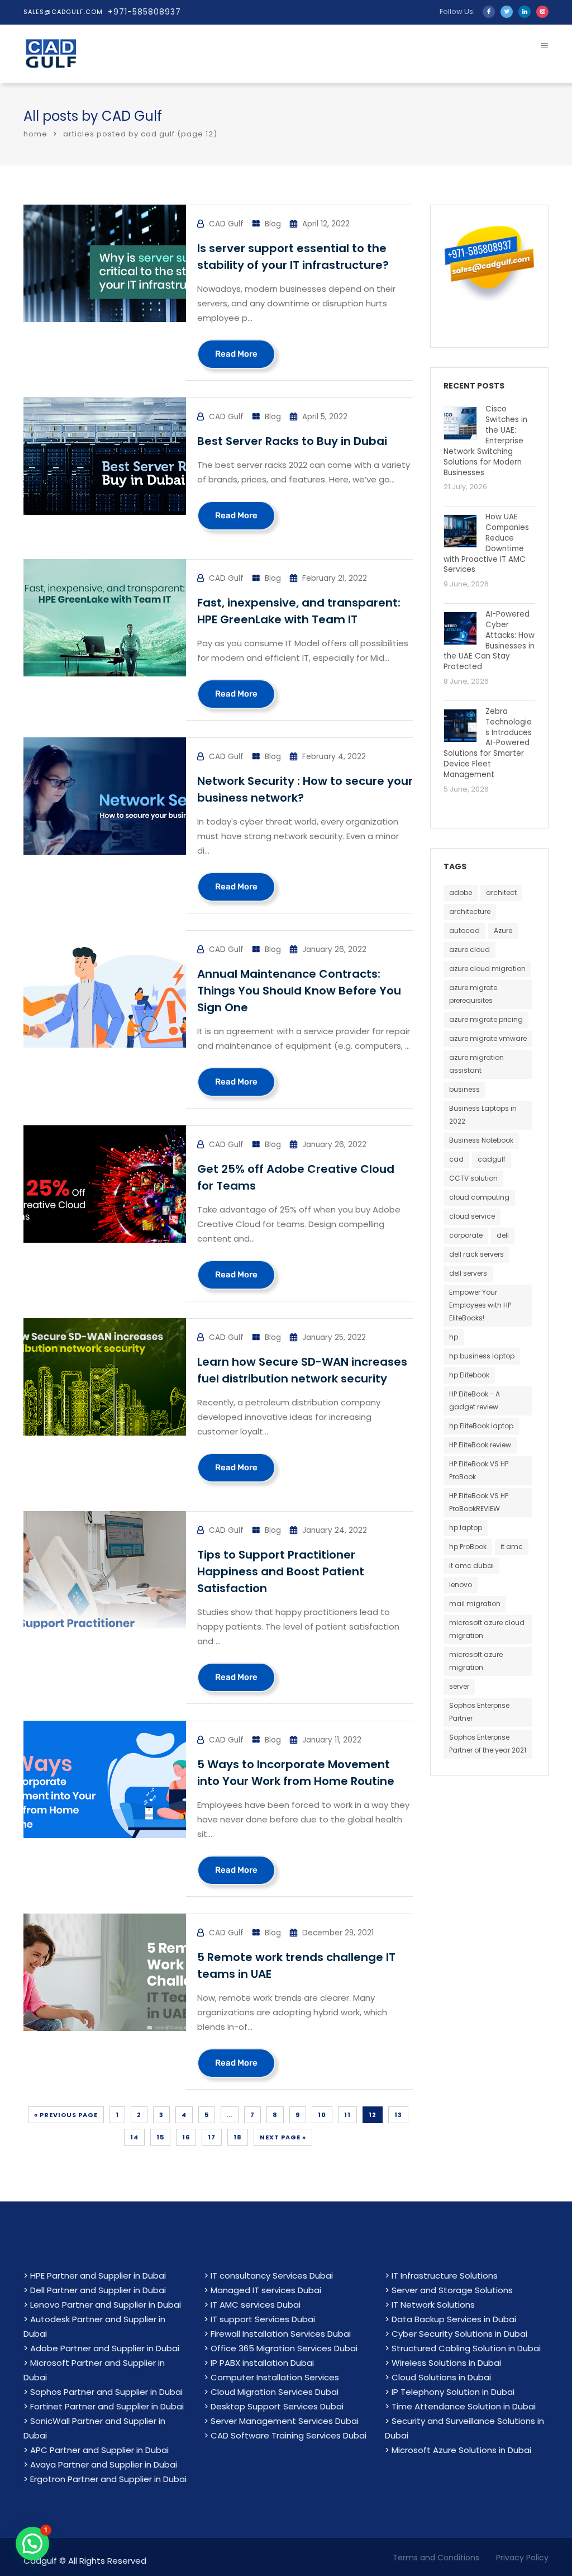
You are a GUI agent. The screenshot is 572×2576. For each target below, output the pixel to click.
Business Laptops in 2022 (483, 1115)
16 (186, 2137)
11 (347, 2115)
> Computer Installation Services (271, 2377)
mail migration (475, 1604)
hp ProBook (468, 1547)
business (464, 1089)
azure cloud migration (487, 969)
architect (501, 892)
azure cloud (469, 950)
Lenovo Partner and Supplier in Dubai (106, 2305)
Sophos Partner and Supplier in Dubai (106, 2392)
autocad (464, 931)
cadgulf (492, 1159)
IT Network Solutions (433, 2305)
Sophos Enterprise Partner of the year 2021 (488, 1744)
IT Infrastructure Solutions (445, 2276)
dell (503, 1235)
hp (454, 1337)
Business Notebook (481, 1140)
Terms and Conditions (436, 2558)
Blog (273, 224)
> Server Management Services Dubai (281, 2421)
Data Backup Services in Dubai (454, 2319)
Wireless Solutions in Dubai (446, 2363)
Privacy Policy (522, 2558)
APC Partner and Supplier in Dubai (99, 2450)
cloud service (472, 1216)
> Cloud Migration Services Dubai (271, 2392)
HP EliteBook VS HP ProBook (479, 1470)
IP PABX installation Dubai (262, 2363)
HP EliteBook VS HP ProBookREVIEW (479, 1502)
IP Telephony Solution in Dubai (453, 2392)
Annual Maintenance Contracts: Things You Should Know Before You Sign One (299, 991)
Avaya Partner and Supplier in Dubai (104, 2464)
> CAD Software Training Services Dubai (285, 2435)
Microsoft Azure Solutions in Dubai (461, 2450)
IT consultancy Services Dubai (272, 2276)
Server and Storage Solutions (452, 2290)
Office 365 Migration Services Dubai (284, 2348)
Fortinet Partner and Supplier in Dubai (107, 2406)
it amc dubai (471, 1566)
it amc (512, 1547)
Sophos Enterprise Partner (479, 1712)
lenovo (461, 1585)
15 (160, 2137)
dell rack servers (476, 1254)
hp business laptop (482, 1356)
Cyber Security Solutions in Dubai (459, 2334)
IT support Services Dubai (263, 2319)
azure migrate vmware (488, 1038)
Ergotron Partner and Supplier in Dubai (108, 2479)
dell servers (468, 1273)
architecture (470, 911)
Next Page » (283, 2137)
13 (398, 2115)
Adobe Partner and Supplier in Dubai (105, 2348)
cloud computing (479, 1197)
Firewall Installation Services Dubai (281, 2334)
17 (212, 2137)
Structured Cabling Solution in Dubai (466, 2348)
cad (456, 1159)
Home (35, 134)
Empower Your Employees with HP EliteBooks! (480, 1305)
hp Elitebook (469, 1375)
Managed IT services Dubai (266, 2290)
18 (238, 2137)
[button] (32, 2544)
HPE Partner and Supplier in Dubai (98, 2276)
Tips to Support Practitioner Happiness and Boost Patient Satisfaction (281, 1571)
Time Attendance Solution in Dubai (464, 2406)
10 (322, 2115)
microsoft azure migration (476, 1661)
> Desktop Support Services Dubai (274, 2406)
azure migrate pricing (486, 1019)
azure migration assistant (476, 1064)
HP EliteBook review (480, 1445)
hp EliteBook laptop (481, 1426)
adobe (461, 892)
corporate (466, 1235)
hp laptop (466, 1528)
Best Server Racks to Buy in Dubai (292, 441)
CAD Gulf (132, 116)
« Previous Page (66, 2115)
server (459, 1686)
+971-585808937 (144, 12)
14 (134, 2137)
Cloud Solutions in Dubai (441, 2377)
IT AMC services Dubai (256, 2305)
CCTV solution (473, 1178)
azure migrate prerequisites (473, 994)
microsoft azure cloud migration (487, 1629)
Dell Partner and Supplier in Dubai (98, 2290)
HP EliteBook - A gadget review (475, 1400)
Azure (503, 931)
